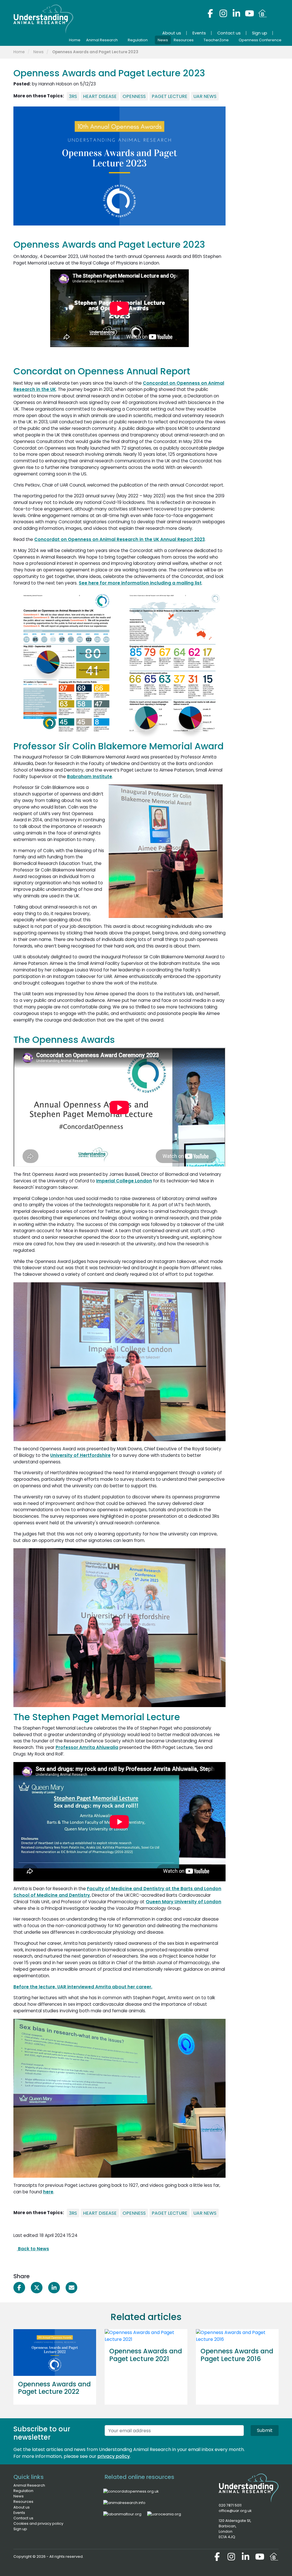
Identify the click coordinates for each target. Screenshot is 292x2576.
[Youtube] (250, 13)
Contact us (23, 2518)
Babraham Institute (90, 777)
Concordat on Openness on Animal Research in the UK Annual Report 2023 (119, 539)
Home (19, 52)
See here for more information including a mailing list (140, 583)
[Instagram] (223, 13)
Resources (23, 2502)
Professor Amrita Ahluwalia (87, 1747)
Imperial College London (124, 1181)
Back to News (33, 2249)
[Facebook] (210, 13)
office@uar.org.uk (235, 2511)
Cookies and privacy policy (38, 2523)
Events (19, 2513)
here (48, 2192)
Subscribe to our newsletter (42, 2433)
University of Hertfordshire (80, 1455)
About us (22, 2507)
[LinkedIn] (236, 13)
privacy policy (114, 2456)
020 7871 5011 (230, 2505)
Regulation (23, 2491)
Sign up (20, 2529)
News (38, 52)
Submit (265, 2430)
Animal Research (29, 2485)
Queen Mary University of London (183, 1902)
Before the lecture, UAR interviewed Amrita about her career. (83, 1987)
